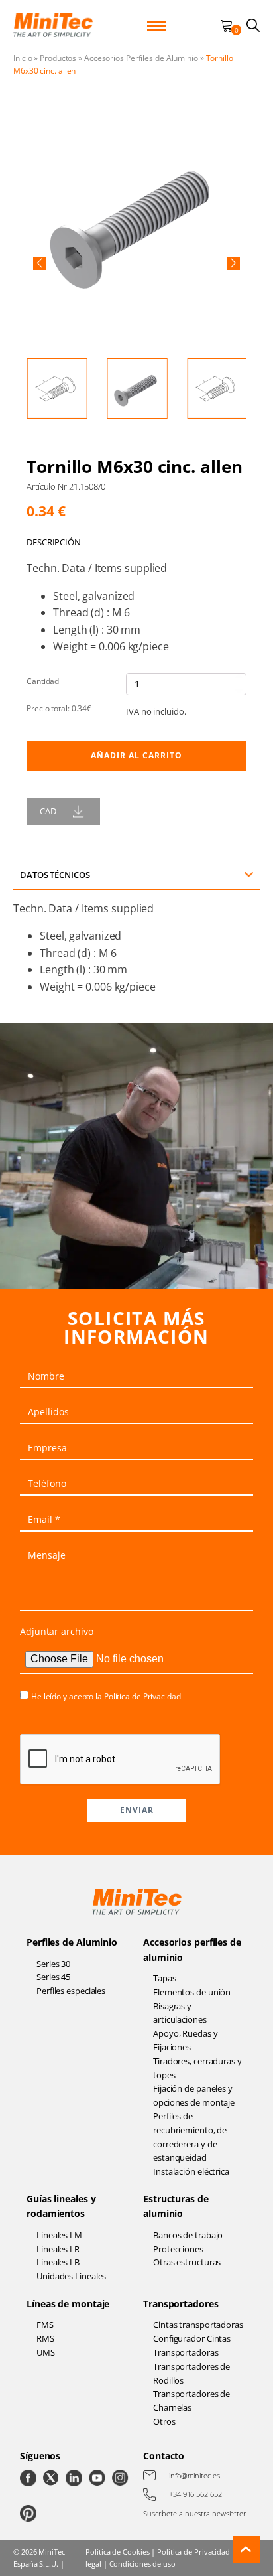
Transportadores (181, 2304)
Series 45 (53, 1977)
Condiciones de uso (142, 2564)
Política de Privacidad (142, 1696)
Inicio (23, 58)
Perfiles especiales (71, 1991)
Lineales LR (58, 2249)
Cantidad (43, 681)
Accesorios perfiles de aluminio (192, 1949)
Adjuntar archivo (56, 1631)
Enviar (137, 1810)
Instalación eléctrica (191, 2171)
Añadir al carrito (136, 755)
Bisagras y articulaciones (180, 2013)
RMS (45, 2338)
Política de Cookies (117, 2552)
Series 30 (53, 1964)
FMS (45, 2325)
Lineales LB (58, 2262)
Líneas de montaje (68, 2304)
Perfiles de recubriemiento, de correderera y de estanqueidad (190, 2137)
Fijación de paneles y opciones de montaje (194, 2095)
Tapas (165, 1978)
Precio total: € (59, 708)
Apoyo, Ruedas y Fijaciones (186, 2040)
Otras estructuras (187, 2262)
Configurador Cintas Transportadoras (192, 2345)
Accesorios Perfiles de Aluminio (141, 58)
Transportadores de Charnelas (191, 2400)
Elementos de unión (192, 1992)
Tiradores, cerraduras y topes (197, 2068)
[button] (40, 263)
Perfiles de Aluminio (72, 1942)
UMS (46, 2352)
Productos (58, 58)
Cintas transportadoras (198, 2325)
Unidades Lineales (71, 2276)
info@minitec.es (194, 2475)
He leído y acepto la (106, 1696)
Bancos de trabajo (188, 2235)
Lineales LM (59, 2235)
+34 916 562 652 (195, 2494)
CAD (48, 811)
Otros (164, 2421)
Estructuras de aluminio (176, 2206)
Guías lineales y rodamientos (61, 2206)
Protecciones (178, 2249)
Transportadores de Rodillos (191, 2373)
